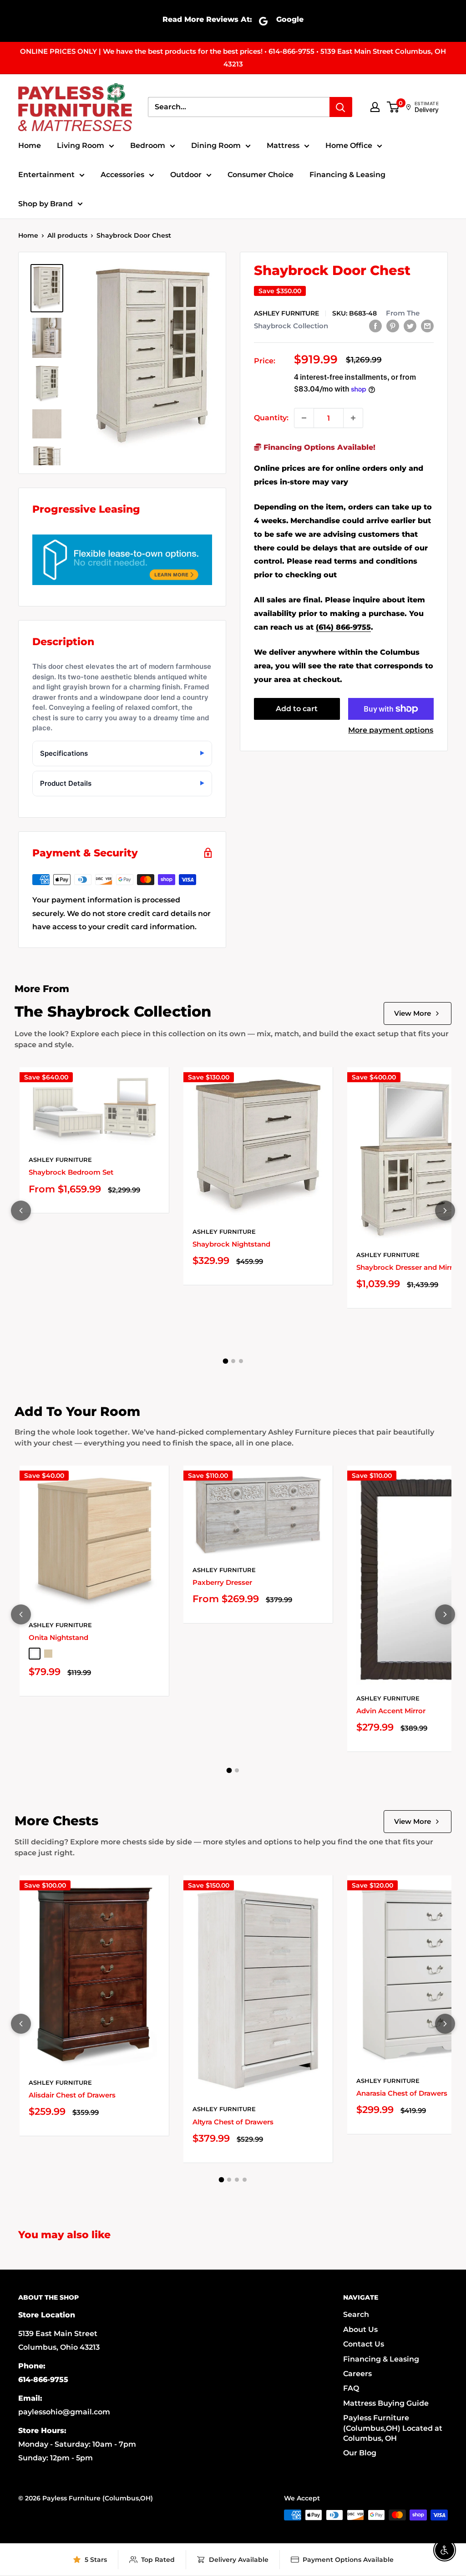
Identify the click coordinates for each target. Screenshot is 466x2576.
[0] (393, 107)
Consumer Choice (261, 175)
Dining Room (216, 145)
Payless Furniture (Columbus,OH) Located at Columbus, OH (393, 2428)
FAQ (351, 2388)
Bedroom (148, 145)
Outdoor (186, 175)
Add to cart (297, 709)
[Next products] (445, 1211)
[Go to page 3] (241, 1361)
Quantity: (271, 418)
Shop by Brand (46, 204)
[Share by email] (427, 326)
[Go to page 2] (233, 1361)
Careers (357, 2374)
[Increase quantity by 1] (353, 418)
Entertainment (46, 175)
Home (30, 145)
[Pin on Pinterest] (393, 326)
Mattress (283, 145)
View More (413, 1013)
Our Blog (360, 2453)
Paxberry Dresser (222, 1582)
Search (356, 2314)
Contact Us (364, 2344)
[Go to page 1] (225, 1361)
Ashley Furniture (286, 313)
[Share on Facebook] (375, 326)
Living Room (81, 145)
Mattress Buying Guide (386, 2403)
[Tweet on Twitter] (410, 326)
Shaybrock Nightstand (231, 1244)
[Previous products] (21, 1211)
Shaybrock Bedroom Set (71, 1172)
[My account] (375, 107)
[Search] (341, 107)
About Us (360, 2329)
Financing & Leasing (347, 175)
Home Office (349, 145)
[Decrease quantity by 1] (304, 418)
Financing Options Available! (318, 447)
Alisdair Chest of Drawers (72, 2095)
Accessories (122, 175)
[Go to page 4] (245, 2180)
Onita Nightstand (58, 1637)
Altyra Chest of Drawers (233, 2122)
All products (67, 235)
